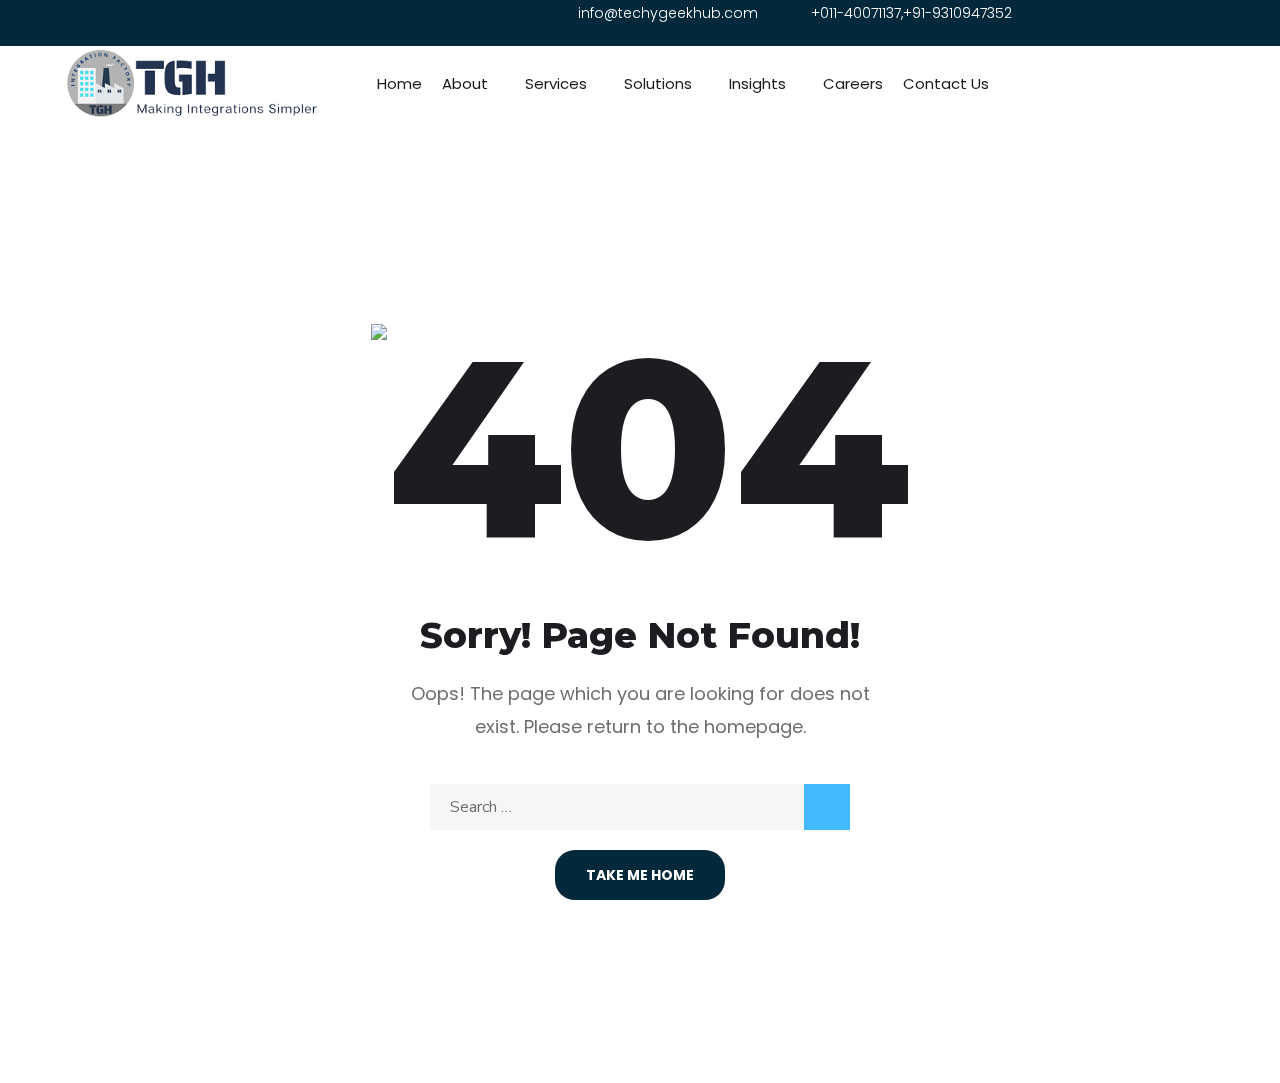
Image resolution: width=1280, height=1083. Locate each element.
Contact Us (946, 83)
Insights (757, 83)
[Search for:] (640, 806)
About (465, 83)
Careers (853, 83)
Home (399, 83)
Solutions (658, 83)
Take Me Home (640, 875)
